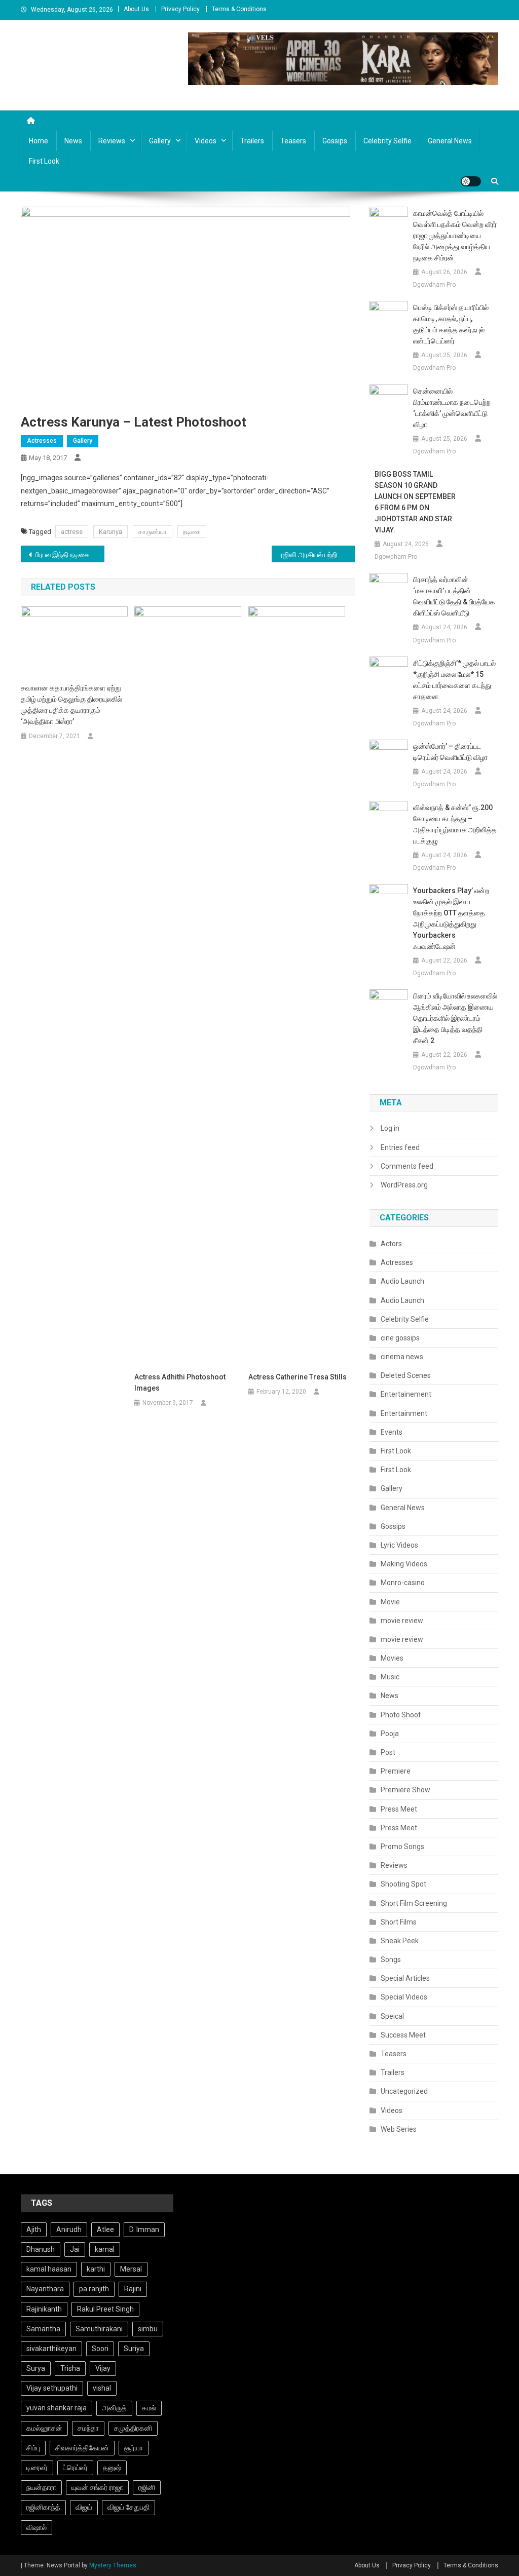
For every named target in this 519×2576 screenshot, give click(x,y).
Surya (36, 2368)
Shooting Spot (403, 1884)
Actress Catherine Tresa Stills (298, 1377)
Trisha (70, 2368)
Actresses (42, 441)
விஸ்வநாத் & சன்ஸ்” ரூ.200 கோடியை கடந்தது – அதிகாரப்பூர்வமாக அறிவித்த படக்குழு (455, 824)
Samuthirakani (99, 2329)
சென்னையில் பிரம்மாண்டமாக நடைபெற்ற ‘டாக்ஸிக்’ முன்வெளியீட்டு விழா (452, 408)
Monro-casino (403, 1583)
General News (450, 141)
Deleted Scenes (406, 1375)
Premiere (396, 1771)
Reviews (112, 141)
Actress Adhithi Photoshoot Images (180, 1382)
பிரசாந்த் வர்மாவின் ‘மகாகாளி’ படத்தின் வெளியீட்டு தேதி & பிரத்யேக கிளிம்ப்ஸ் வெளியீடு (454, 596)
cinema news (402, 1357)
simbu (148, 2329)
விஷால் (36, 2527)
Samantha (43, 2329)
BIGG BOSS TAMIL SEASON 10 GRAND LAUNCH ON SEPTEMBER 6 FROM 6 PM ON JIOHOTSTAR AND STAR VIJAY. (415, 502)
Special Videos (404, 1997)
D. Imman (144, 2229)
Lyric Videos (399, 1545)
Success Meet (403, 2035)
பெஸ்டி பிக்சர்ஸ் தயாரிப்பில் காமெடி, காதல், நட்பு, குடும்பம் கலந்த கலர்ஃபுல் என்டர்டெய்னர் (451, 324)
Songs (391, 1959)
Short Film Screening (414, 1903)
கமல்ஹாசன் (44, 2428)
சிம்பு (33, 2448)
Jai (75, 2249)
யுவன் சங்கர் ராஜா (97, 2487)
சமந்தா (88, 2428)
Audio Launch (402, 1281)
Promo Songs (402, 1847)
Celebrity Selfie (387, 141)
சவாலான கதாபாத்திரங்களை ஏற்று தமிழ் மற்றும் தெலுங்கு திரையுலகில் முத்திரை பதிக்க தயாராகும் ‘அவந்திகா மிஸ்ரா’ (71, 705)
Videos (206, 141)
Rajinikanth (44, 2309)
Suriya (134, 2349)
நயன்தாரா (41, 2487)
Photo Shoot (401, 1715)
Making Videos (404, 1564)
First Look (44, 161)
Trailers (252, 141)
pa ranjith (94, 2289)
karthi (96, 2269)
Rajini (133, 2289)
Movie (390, 1602)
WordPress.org (404, 1185)
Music (390, 1677)
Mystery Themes (113, 2565)
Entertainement (406, 1394)
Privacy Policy (180, 9)
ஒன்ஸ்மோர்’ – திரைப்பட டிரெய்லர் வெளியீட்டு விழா (450, 752)
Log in (390, 1128)
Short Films (399, 1922)
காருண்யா (153, 532)
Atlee (105, 2229)
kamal (105, 2249)
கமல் (149, 2408)
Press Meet (399, 1809)
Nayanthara (45, 2289)
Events (392, 1432)
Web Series (399, 2129)
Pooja (390, 1734)
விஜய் (84, 2507)
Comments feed (407, 1166)
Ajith (34, 2229)
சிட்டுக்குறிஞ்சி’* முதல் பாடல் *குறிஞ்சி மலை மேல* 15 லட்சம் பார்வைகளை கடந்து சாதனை (454, 680)
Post (388, 1752)
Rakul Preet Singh (105, 2309)
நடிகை (192, 532)
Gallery (160, 141)
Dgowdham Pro (434, 285)
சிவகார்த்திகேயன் (82, 2448)
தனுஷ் (112, 2468)
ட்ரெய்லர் (75, 2468)
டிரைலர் (37, 2468)
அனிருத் (114, 2408)
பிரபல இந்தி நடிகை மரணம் (70, 555)
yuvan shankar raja (57, 2408)
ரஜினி (147, 2487)
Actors (391, 1244)
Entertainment (404, 1413)
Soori (100, 2349)
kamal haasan (49, 2269)
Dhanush (41, 2249)
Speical (392, 2016)
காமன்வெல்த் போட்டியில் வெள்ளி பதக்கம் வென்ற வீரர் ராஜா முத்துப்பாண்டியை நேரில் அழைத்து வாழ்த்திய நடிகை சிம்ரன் (455, 236)
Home (39, 141)
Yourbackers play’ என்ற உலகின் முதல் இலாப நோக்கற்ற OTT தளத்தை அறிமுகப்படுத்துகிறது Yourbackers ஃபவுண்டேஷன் (451, 918)
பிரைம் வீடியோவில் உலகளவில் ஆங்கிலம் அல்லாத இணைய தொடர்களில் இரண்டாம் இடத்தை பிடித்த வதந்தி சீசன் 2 (455, 1018)
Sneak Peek (400, 1941)
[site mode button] (471, 181)
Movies (392, 1658)
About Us (136, 9)
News (73, 141)
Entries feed (400, 1147)
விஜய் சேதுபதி (128, 2507)
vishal (102, 2388)
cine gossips (400, 1338)
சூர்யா (134, 2448)
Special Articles (405, 1978)
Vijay (103, 2368)
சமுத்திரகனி (133, 2428)
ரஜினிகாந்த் (43, 2507)
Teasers (293, 141)
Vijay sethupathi (52, 2388)
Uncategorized (404, 2091)
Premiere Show (405, 1790)
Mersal (131, 2269)
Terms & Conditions (239, 9)
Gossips (335, 141)
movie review (402, 1621)
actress (72, 532)
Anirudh (69, 2229)
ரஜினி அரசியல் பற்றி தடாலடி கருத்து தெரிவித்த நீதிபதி (318, 555)
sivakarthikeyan (51, 2349)
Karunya (110, 532)
